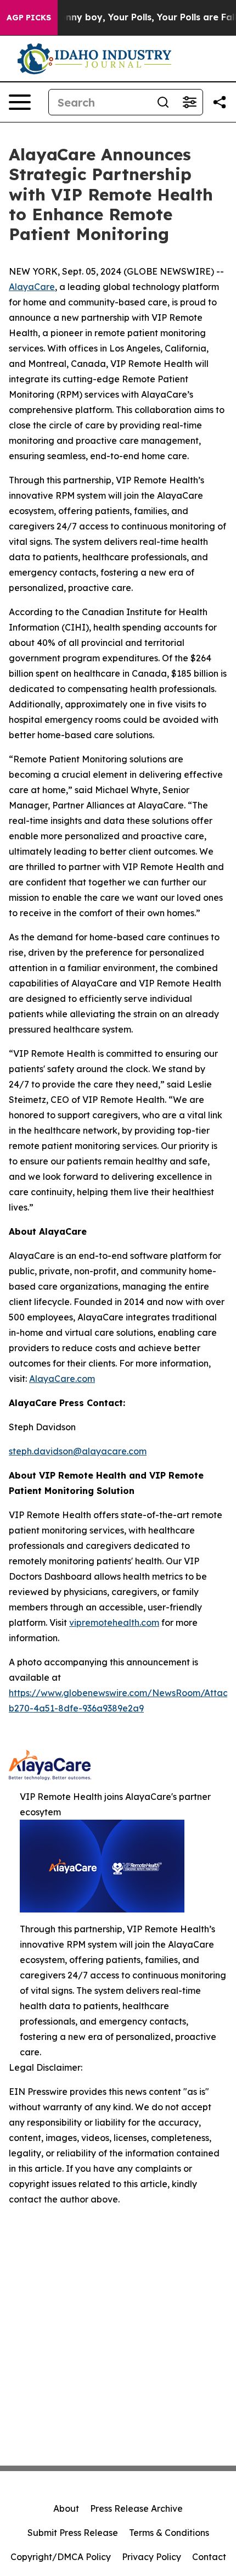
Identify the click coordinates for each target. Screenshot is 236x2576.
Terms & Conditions (169, 2533)
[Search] (163, 102)
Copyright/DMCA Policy (61, 2557)
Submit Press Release (73, 2533)
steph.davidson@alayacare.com (78, 1451)
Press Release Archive (136, 2508)
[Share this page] (220, 102)
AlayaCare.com (62, 1379)
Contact (209, 2557)
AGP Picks (29, 18)
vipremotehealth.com (114, 1622)
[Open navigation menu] (20, 102)
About (66, 2508)
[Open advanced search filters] (189, 102)
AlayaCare (32, 287)
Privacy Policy (151, 2557)
